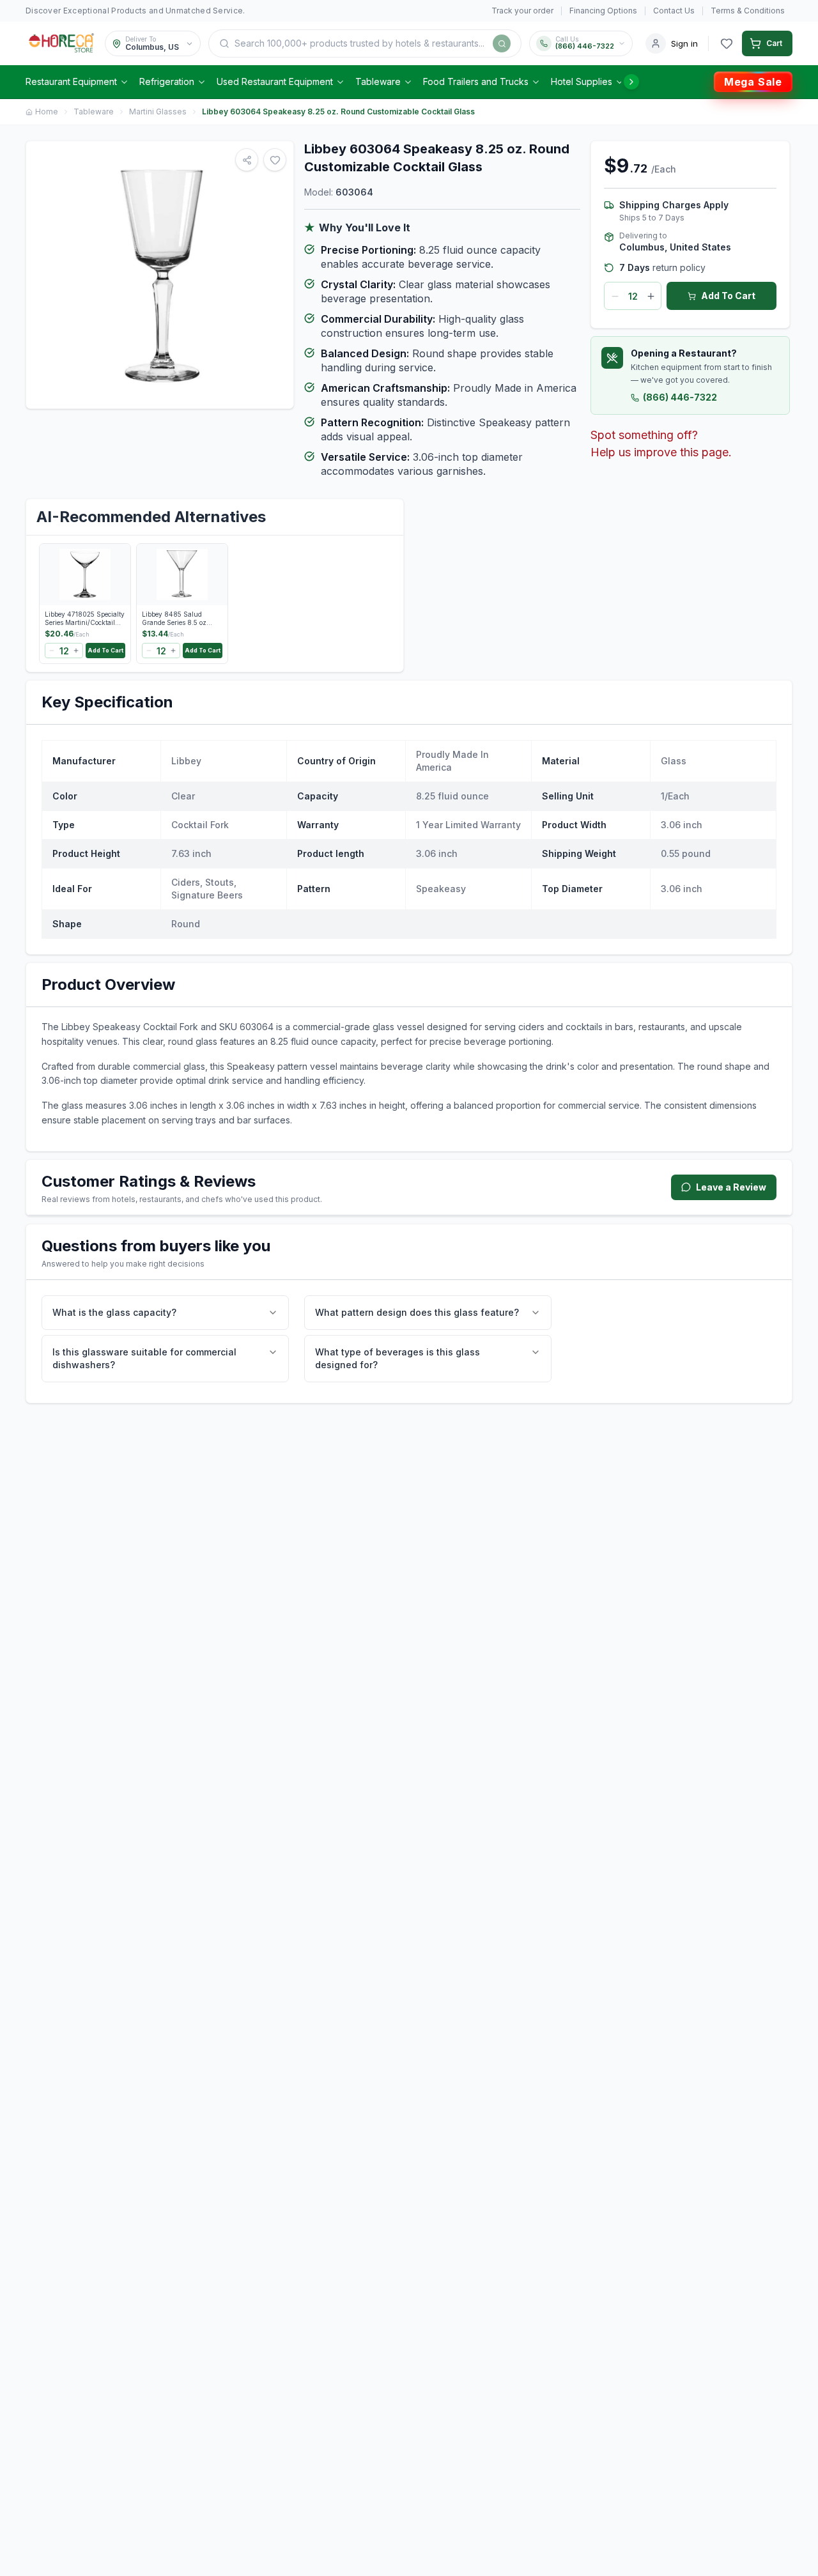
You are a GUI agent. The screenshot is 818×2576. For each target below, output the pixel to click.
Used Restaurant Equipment (275, 81)
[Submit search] (502, 43)
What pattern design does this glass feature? (417, 1312)
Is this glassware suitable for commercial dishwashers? (144, 1358)
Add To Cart (728, 296)
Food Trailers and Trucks (476, 81)
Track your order (522, 11)
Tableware (378, 81)
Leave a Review (731, 1187)
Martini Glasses (158, 112)
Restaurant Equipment (71, 81)
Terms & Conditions (748, 11)
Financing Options (603, 11)
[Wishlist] (727, 43)
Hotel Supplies (582, 81)
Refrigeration (167, 81)
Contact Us (674, 11)
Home (47, 112)
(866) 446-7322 (680, 397)
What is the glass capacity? (114, 1312)
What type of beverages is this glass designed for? (397, 1358)
